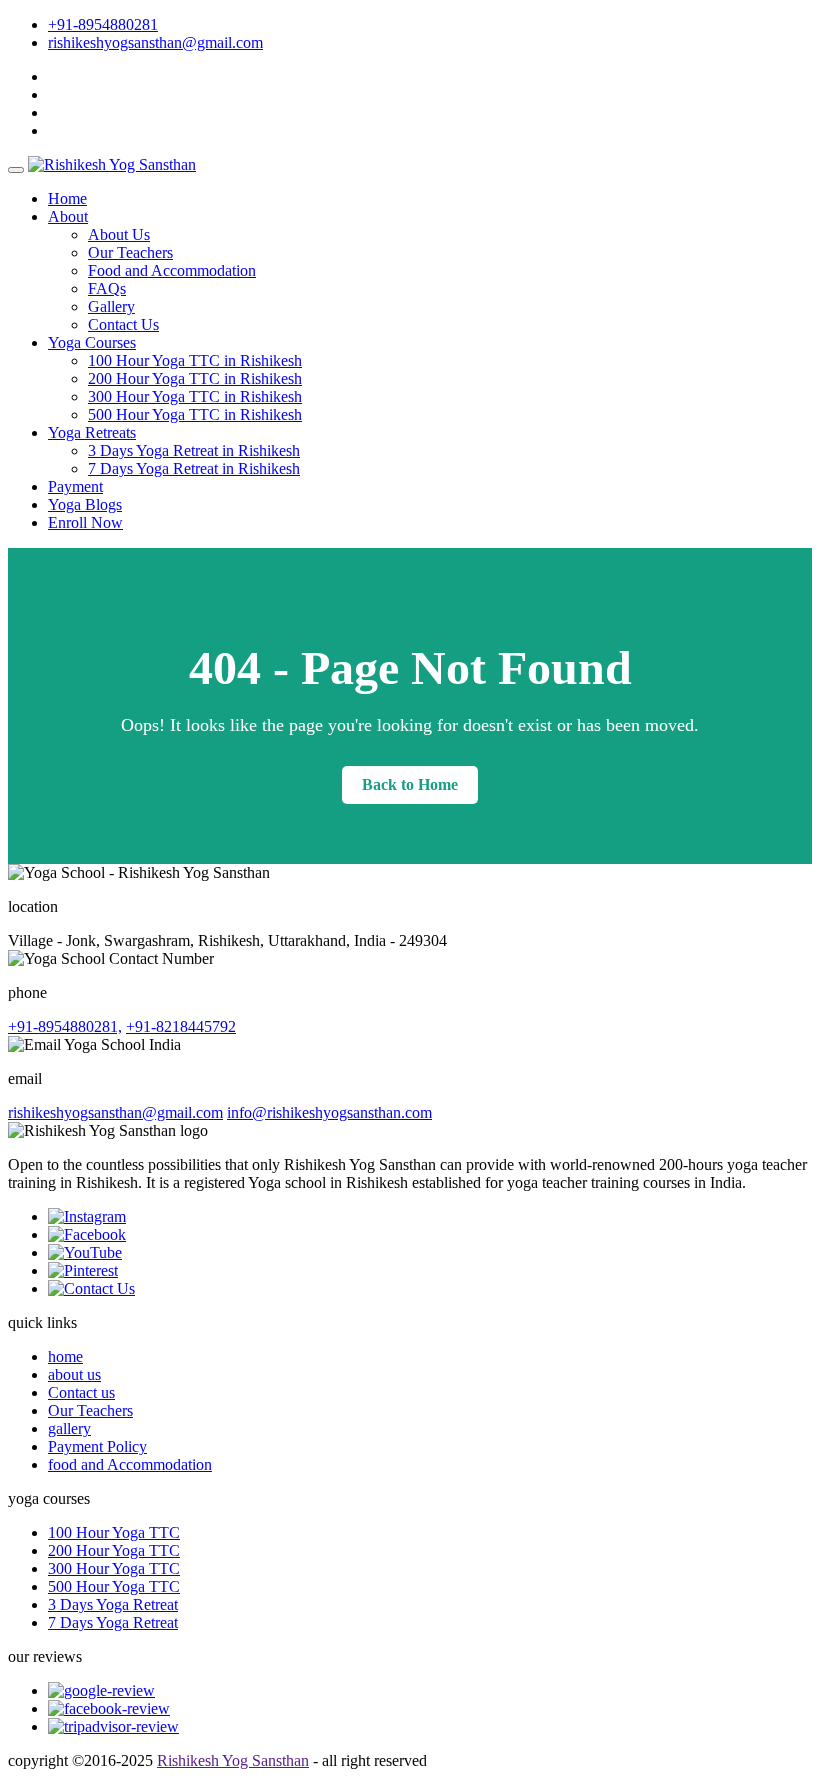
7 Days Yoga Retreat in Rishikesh (194, 468)
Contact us (81, 1392)
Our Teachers (130, 252)
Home (67, 198)
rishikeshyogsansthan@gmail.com (155, 42)
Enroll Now (85, 522)
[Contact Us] (91, 1288)
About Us (119, 234)
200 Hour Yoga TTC (114, 1550)
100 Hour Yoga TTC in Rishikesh (195, 360)
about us (74, 1374)
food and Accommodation (130, 1464)
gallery (69, 1428)
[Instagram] (87, 1216)
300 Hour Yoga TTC (114, 1568)
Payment (75, 486)
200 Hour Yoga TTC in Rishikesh (195, 378)
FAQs (107, 288)
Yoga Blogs (85, 504)
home (65, 1356)
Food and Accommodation (172, 270)
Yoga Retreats (92, 432)
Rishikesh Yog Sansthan (233, 1760)
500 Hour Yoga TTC (114, 1586)
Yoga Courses (92, 342)
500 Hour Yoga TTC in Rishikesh (195, 414)
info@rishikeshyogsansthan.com (329, 1112)
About (68, 216)
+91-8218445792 (181, 1026)
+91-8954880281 (103, 24)
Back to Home (410, 784)
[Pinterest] (83, 1270)
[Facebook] (87, 1234)
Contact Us (123, 324)
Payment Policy (97, 1446)
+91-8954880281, (65, 1026)
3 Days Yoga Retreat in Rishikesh (194, 450)
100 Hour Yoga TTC (114, 1532)
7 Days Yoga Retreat (113, 1622)
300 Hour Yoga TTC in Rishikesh (195, 396)
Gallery (111, 306)
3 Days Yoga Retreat (113, 1604)
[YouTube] (85, 1252)
